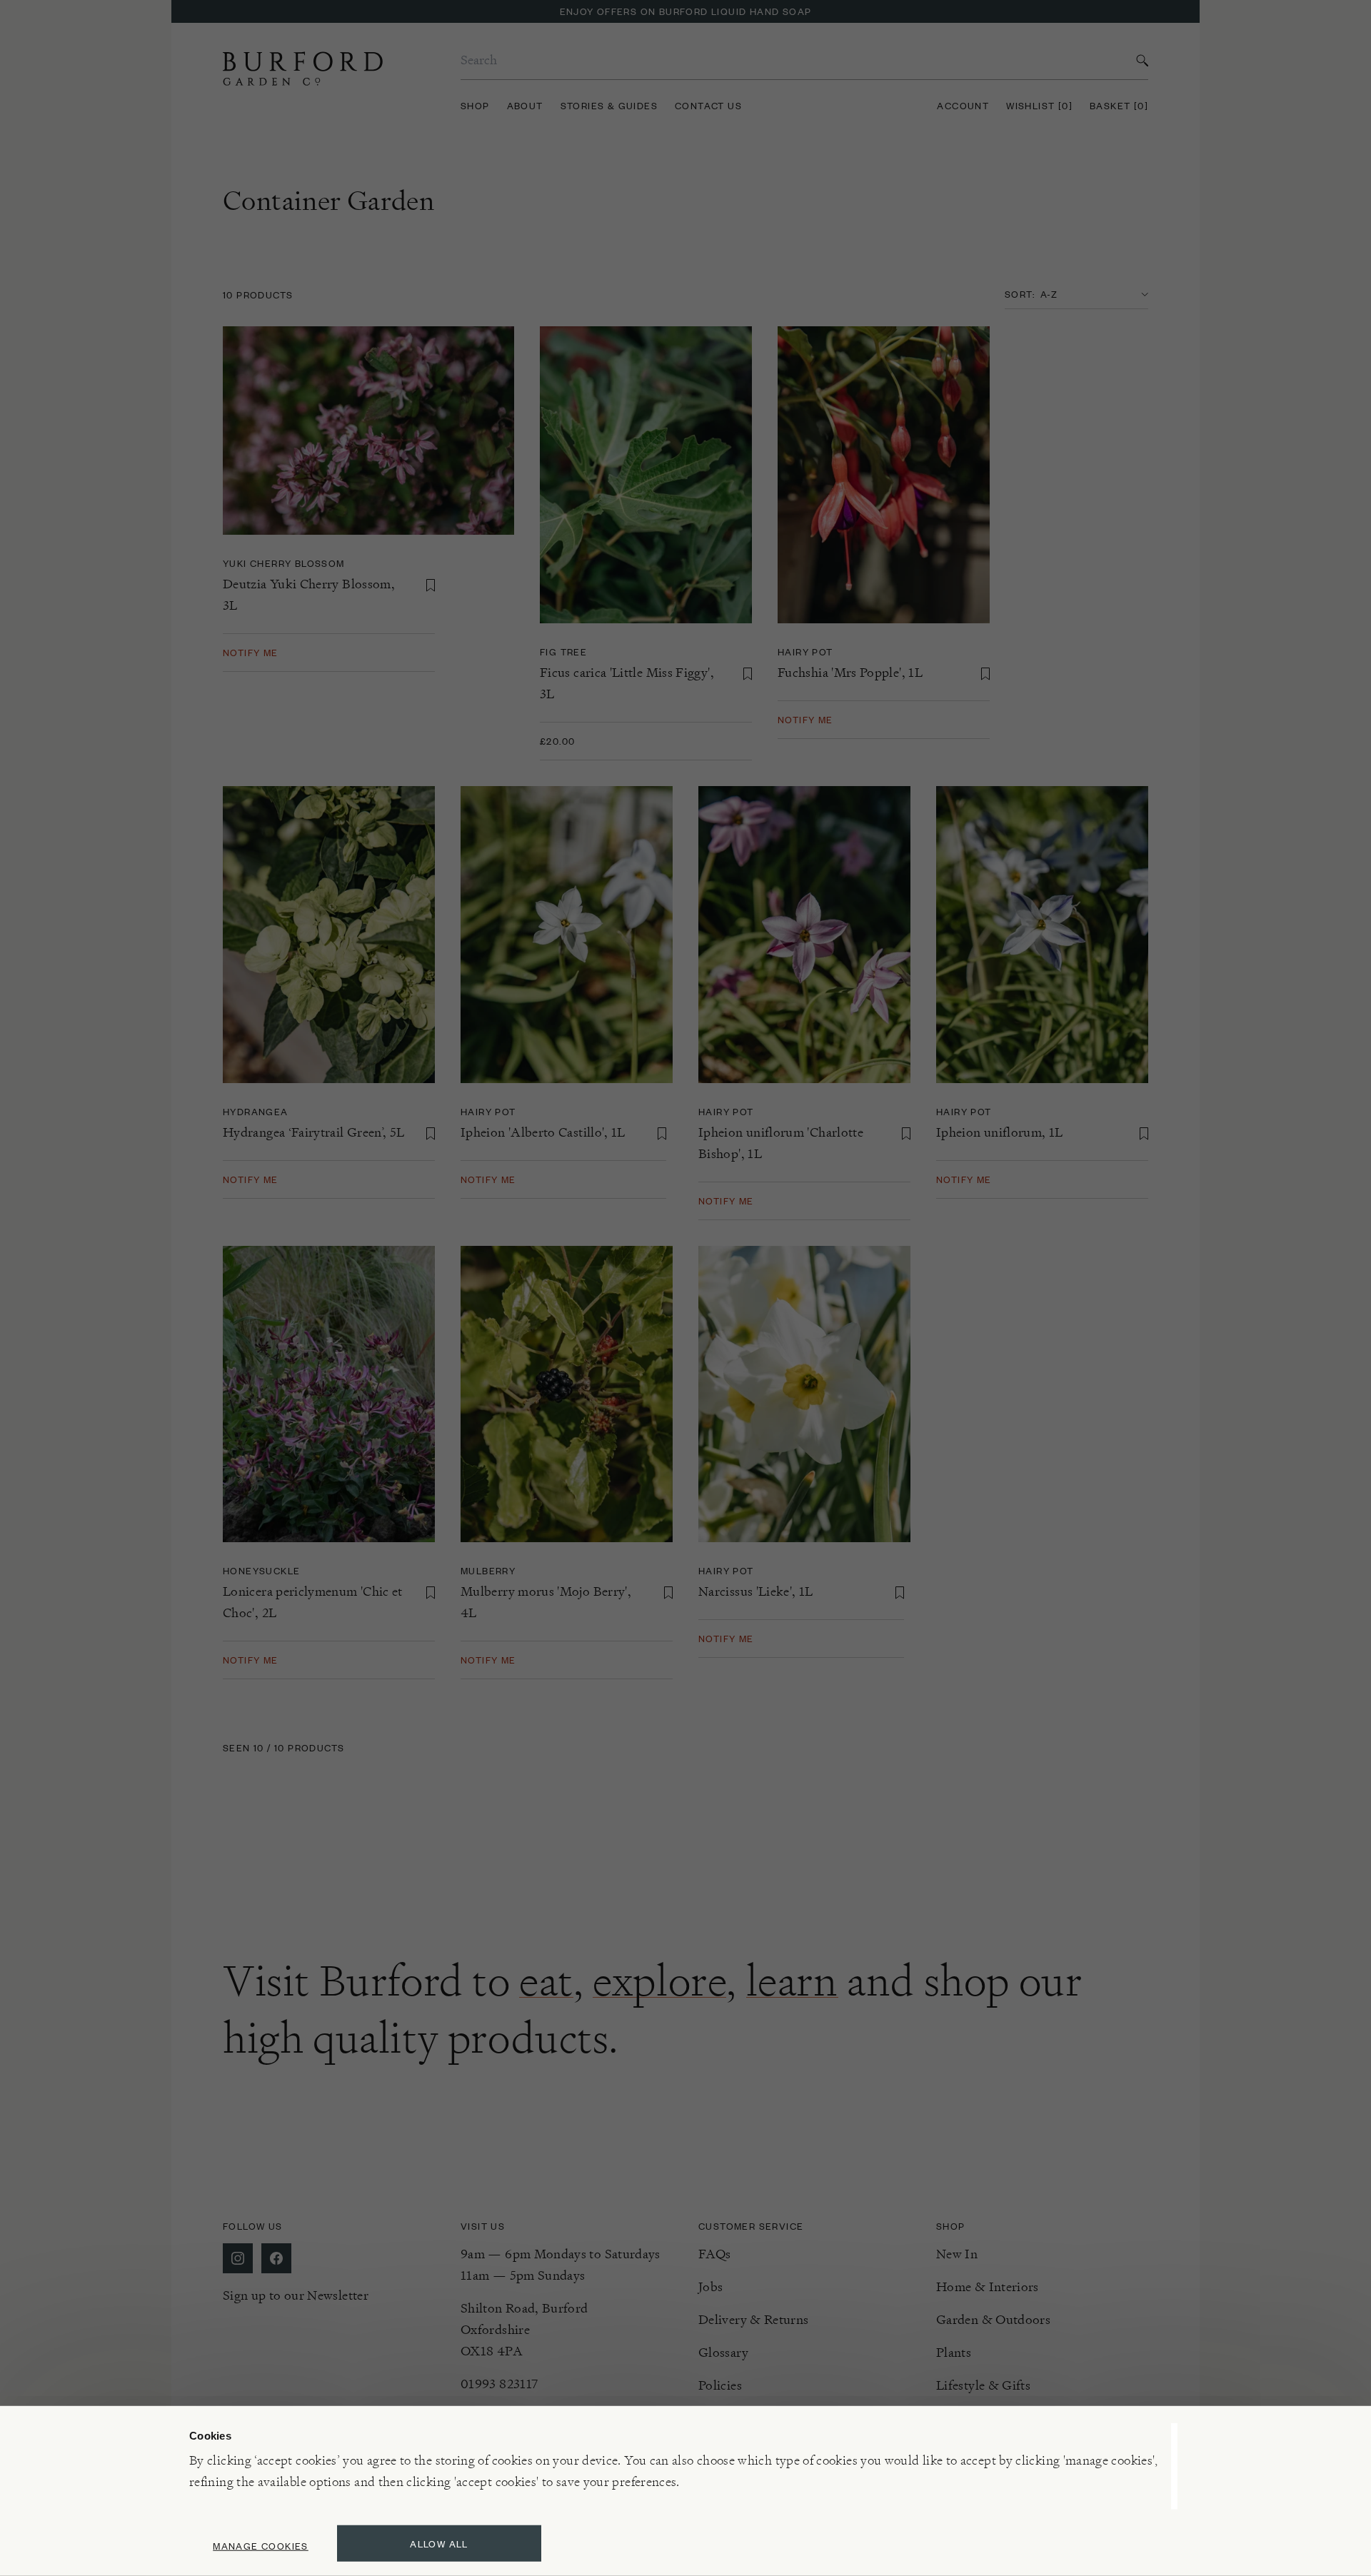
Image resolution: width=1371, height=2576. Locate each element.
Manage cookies (261, 2546)
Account (963, 105)
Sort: (1020, 294)
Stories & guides (609, 105)
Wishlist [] (1039, 105)
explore (659, 1981)
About (525, 105)
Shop (475, 105)
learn (792, 1981)
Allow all (439, 2544)
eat (546, 1981)
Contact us (708, 105)
